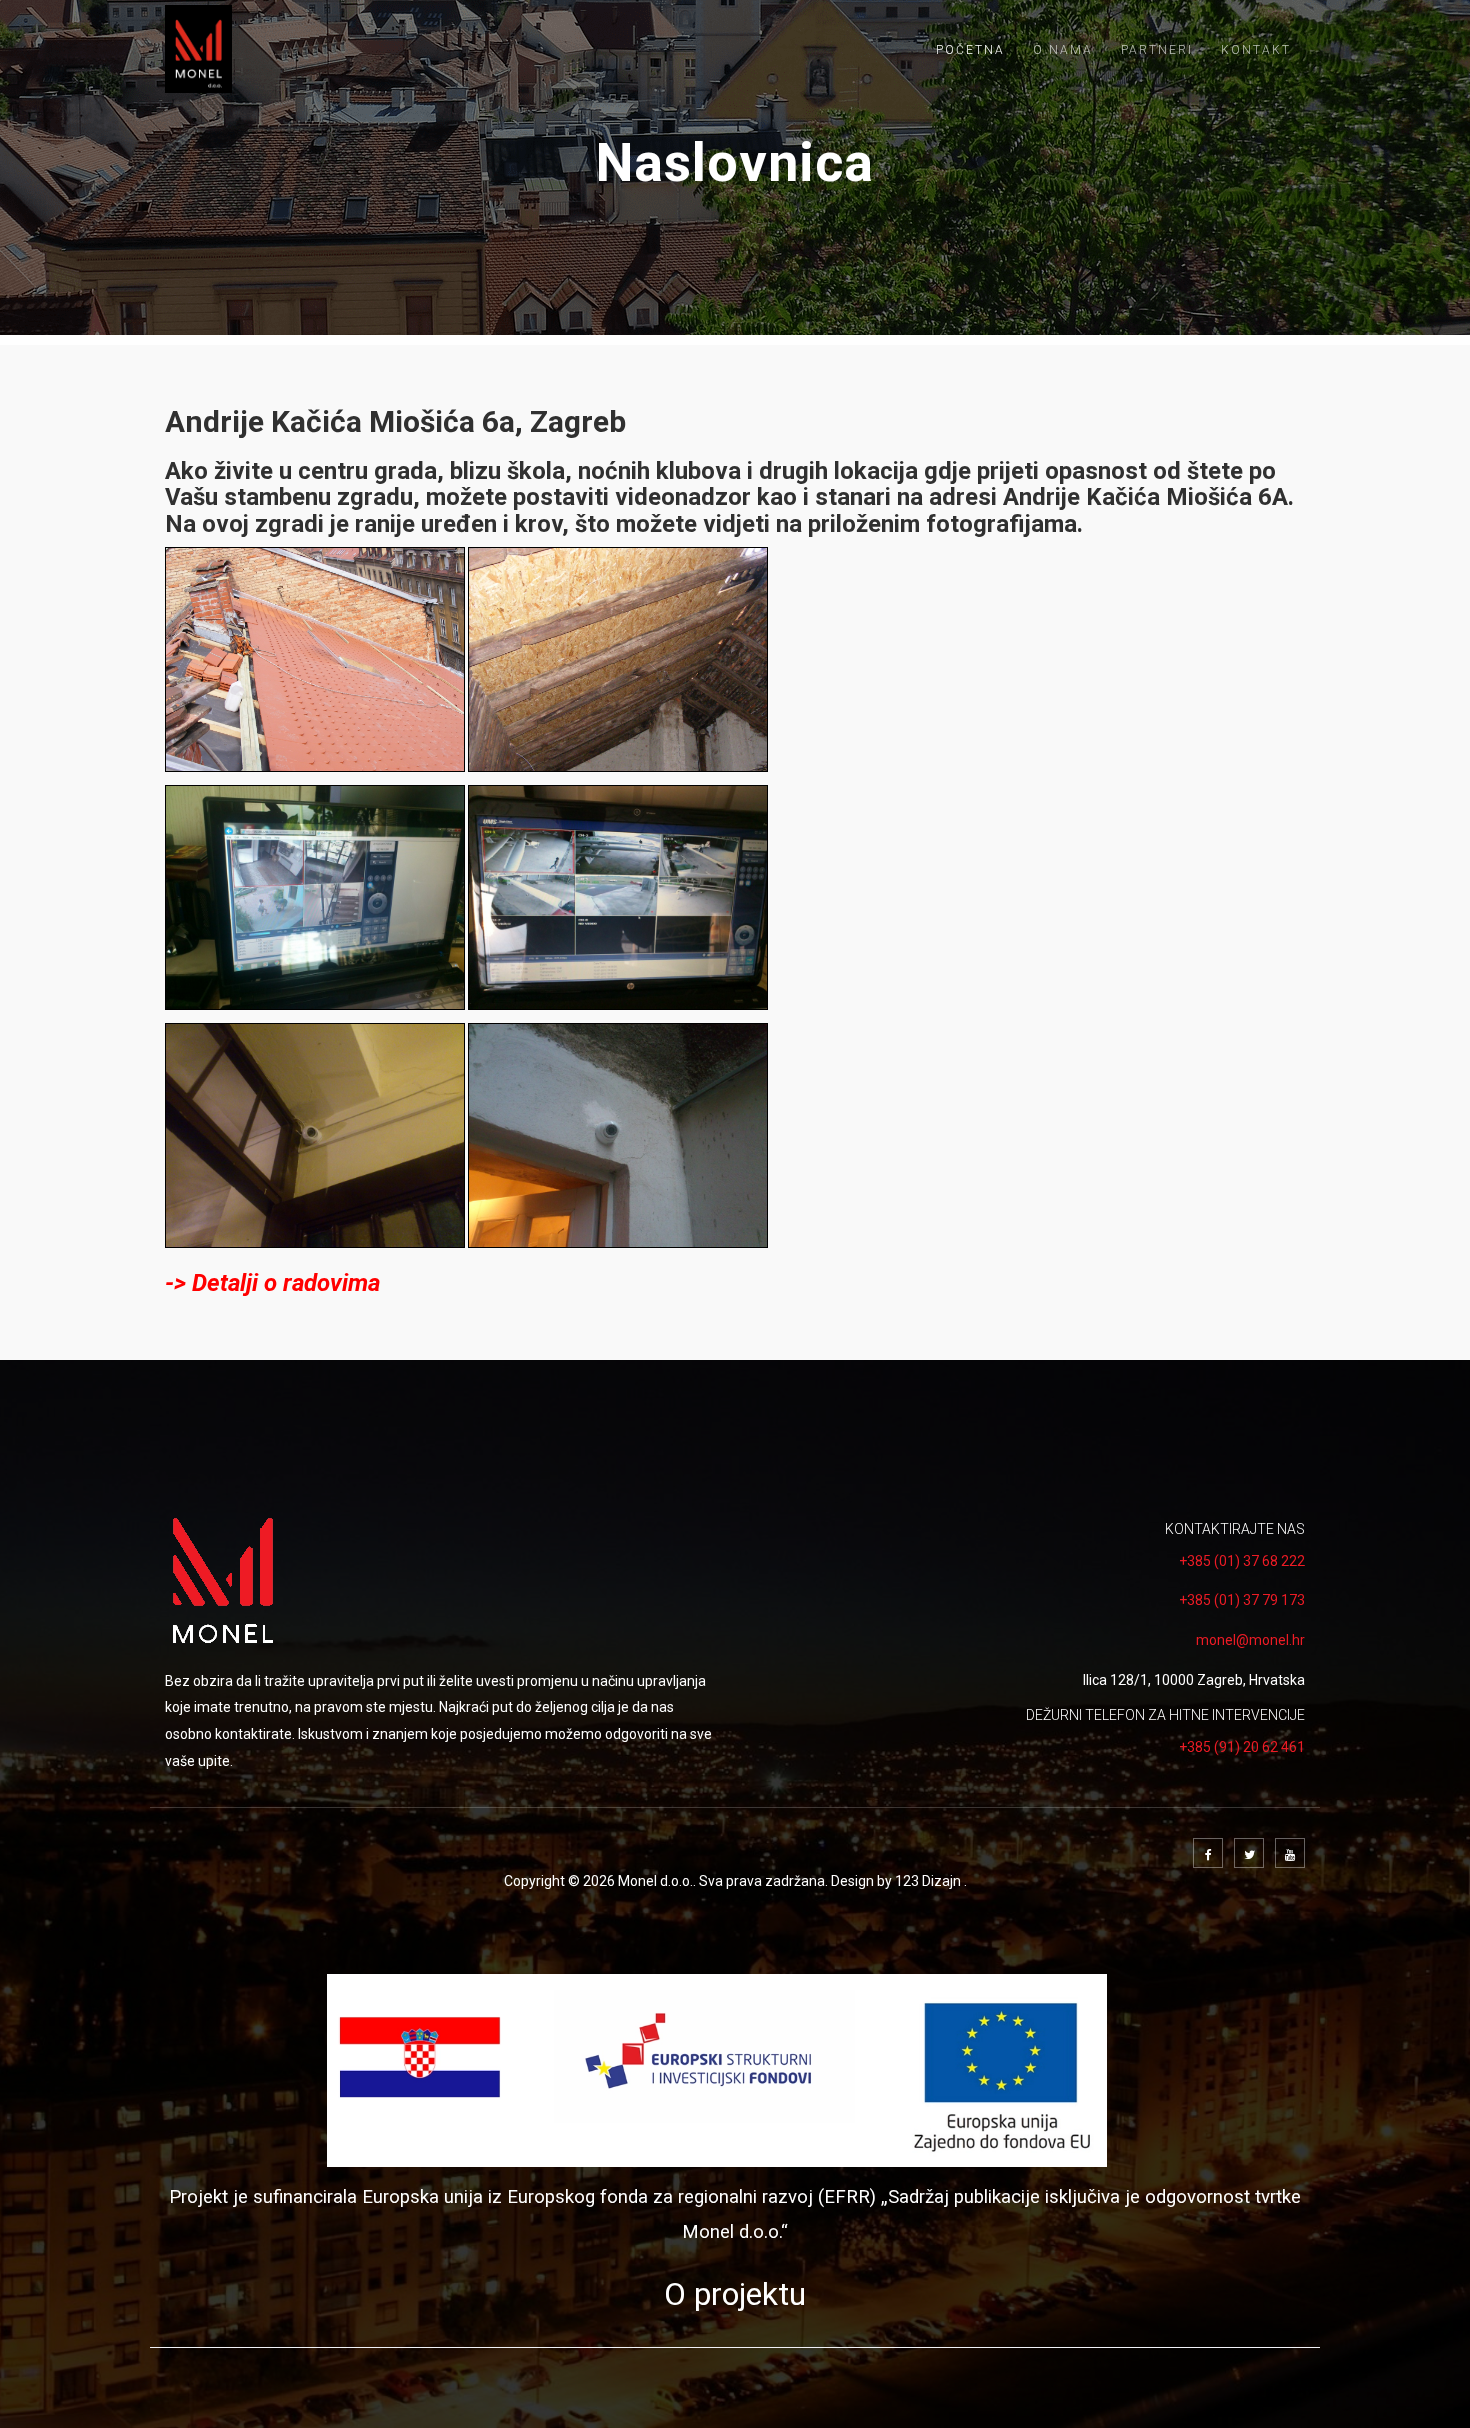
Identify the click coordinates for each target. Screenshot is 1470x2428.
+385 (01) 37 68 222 (1242, 1561)
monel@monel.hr (1250, 1640)
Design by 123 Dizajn (897, 1881)
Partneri (1157, 50)
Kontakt (1256, 50)
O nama (1063, 50)
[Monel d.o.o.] (199, 49)
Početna (970, 50)
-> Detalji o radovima (272, 1283)
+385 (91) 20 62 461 (1242, 1747)
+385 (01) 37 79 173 (1242, 1600)
